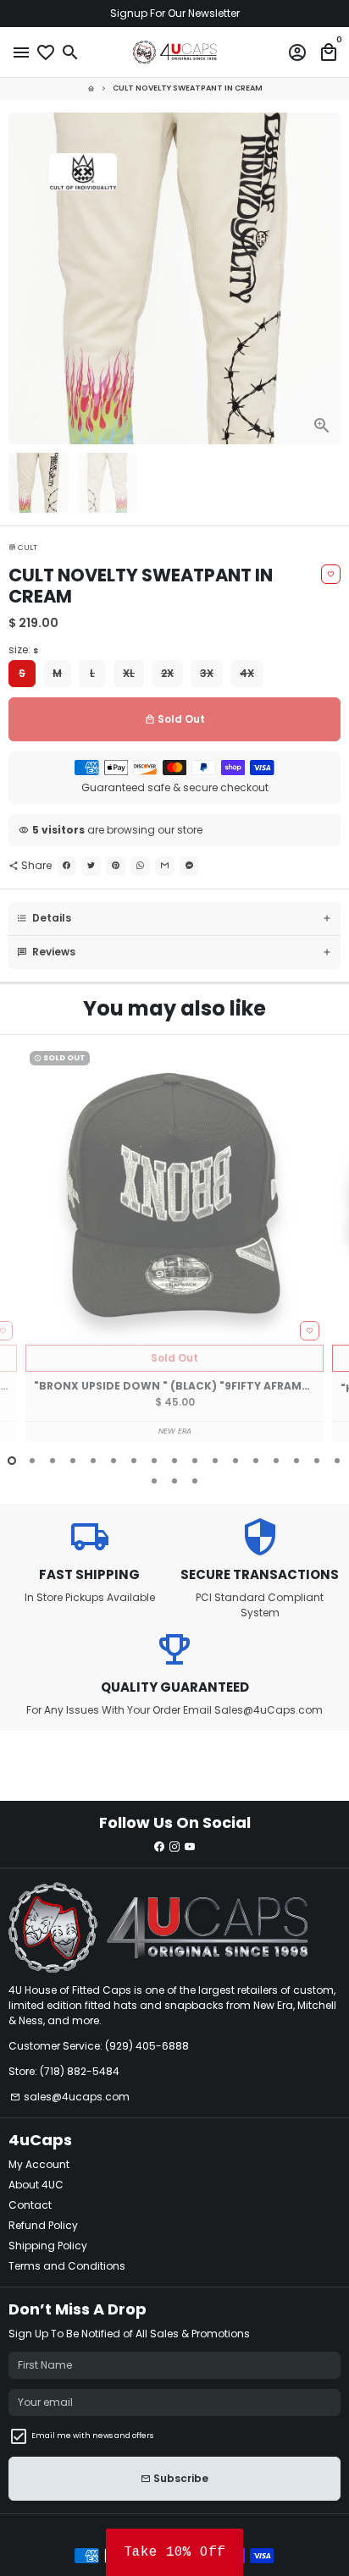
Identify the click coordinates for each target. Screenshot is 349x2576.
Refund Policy (43, 2225)
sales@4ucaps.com (70, 2097)
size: (23, 650)
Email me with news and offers (92, 2436)
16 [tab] (317, 1461)
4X (247, 673)
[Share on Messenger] (189, 866)
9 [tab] (174, 1461)
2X (167, 673)
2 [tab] (32, 1461)
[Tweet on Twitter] (91, 866)
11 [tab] (215, 1461)
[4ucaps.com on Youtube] (190, 1847)
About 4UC (36, 2185)
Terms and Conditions (67, 2266)
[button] (174, 2552)
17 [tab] (337, 1461)
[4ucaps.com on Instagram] (174, 1847)
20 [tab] (195, 1481)
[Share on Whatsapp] (140, 866)
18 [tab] (154, 1481)
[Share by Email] (165, 866)
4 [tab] (73, 1461)
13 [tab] (256, 1461)
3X (207, 673)
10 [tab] (195, 1461)
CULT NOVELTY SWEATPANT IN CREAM (188, 88)
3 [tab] (53, 1461)
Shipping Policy (48, 2246)
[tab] (174, 919)
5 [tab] (93, 1461)
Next (327, 278)
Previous (22, 1255)
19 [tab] (174, 1481)
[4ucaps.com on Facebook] (159, 1847)
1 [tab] (12, 1461)
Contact (30, 2205)
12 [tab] (235, 1461)
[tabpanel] (174, 1244)
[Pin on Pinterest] (116, 866)
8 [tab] (154, 1461)
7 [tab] (134, 1461)
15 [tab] (296, 1461)
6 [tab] (114, 1461)
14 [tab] (276, 1461)
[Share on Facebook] (66, 866)
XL (129, 673)
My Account (39, 2164)
